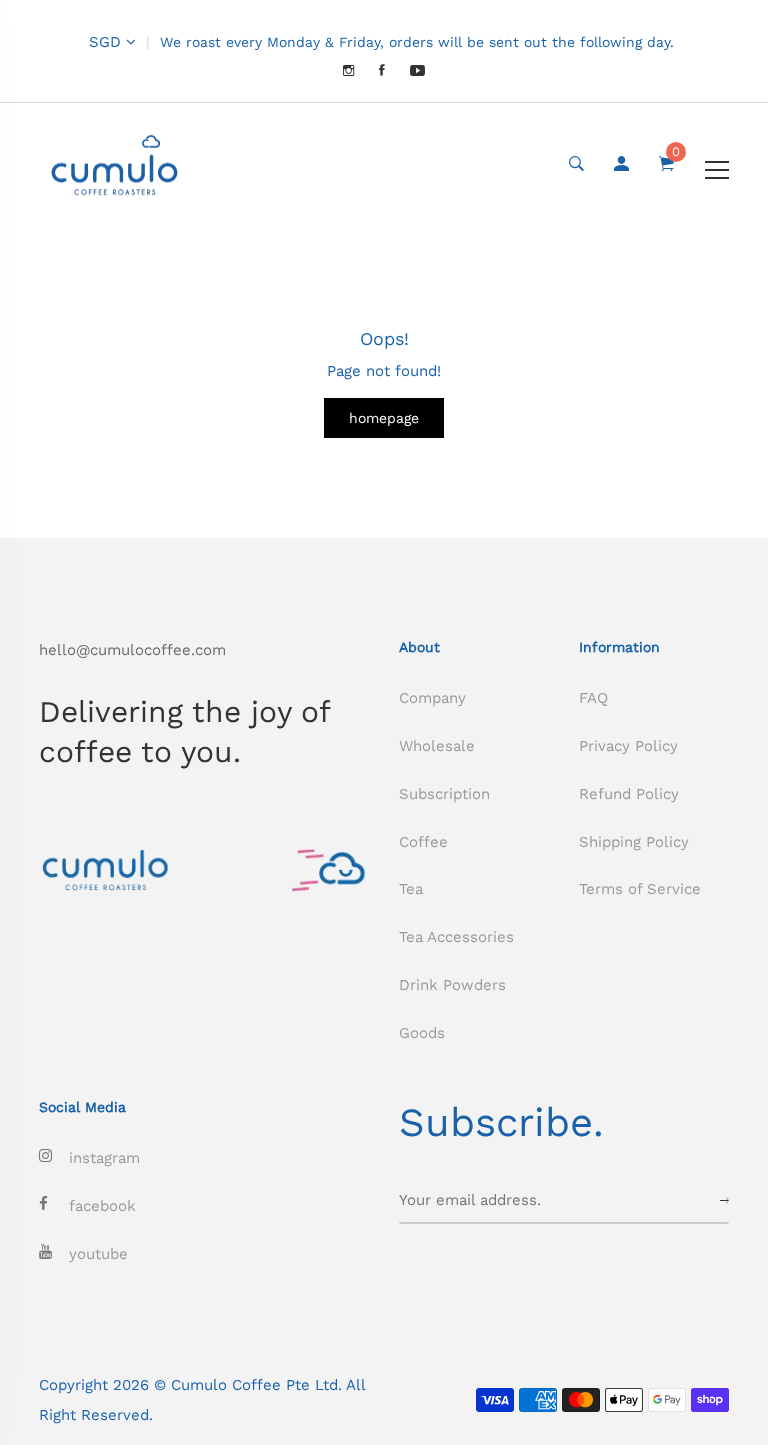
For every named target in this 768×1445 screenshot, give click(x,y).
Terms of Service (640, 889)
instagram (104, 1158)
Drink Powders (452, 985)
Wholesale (437, 746)
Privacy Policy (628, 746)
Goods (422, 1033)
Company (432, 698)
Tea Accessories (456, 937)
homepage (384, 418)
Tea (411, 889)
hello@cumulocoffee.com (132, 650)
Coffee (423, 842)
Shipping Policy (634, 842)
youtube (98, 1254)
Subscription (444, 794)
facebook (102, 1206)
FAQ (593, 698)
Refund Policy (629, 794)
